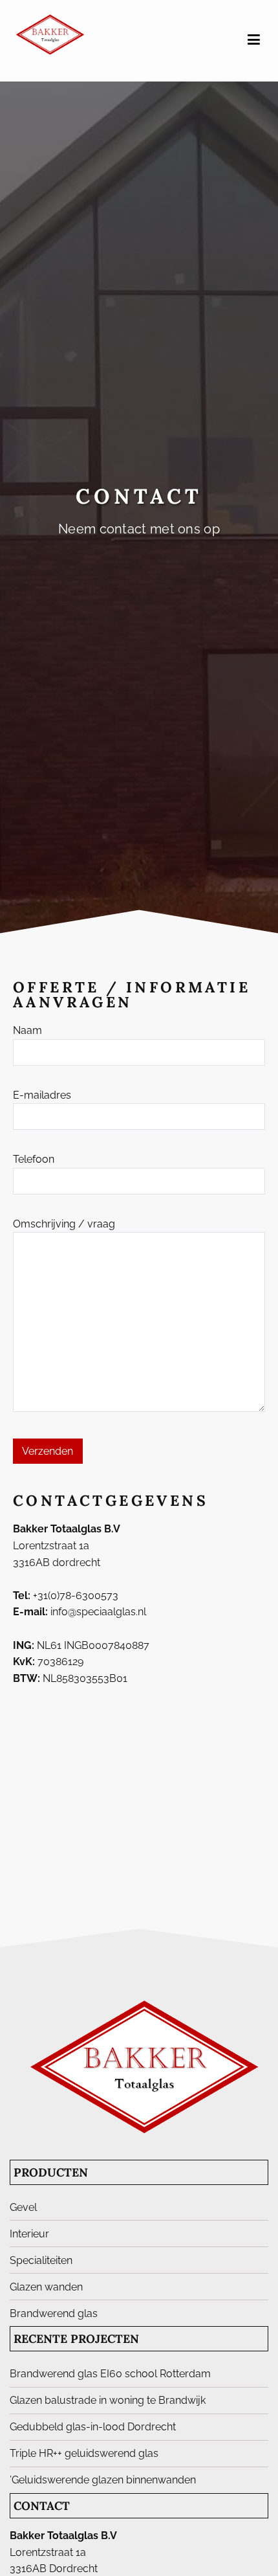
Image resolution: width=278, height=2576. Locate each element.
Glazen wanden (46, 2287)
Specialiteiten (41, 2260)
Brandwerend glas (54, 2313)
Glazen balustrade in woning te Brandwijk (108, 2400)
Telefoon (34, 1159)
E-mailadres (42, 1095)
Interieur (29, 2234)
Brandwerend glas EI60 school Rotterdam (110, 2374)
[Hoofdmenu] (254, 40)
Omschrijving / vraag (64, 1224)
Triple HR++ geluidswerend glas (84, 2453)
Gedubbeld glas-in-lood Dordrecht (93, 2427)
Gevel (23, 2207)
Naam (27, 1030)
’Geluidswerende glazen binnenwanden (103, 2480)
